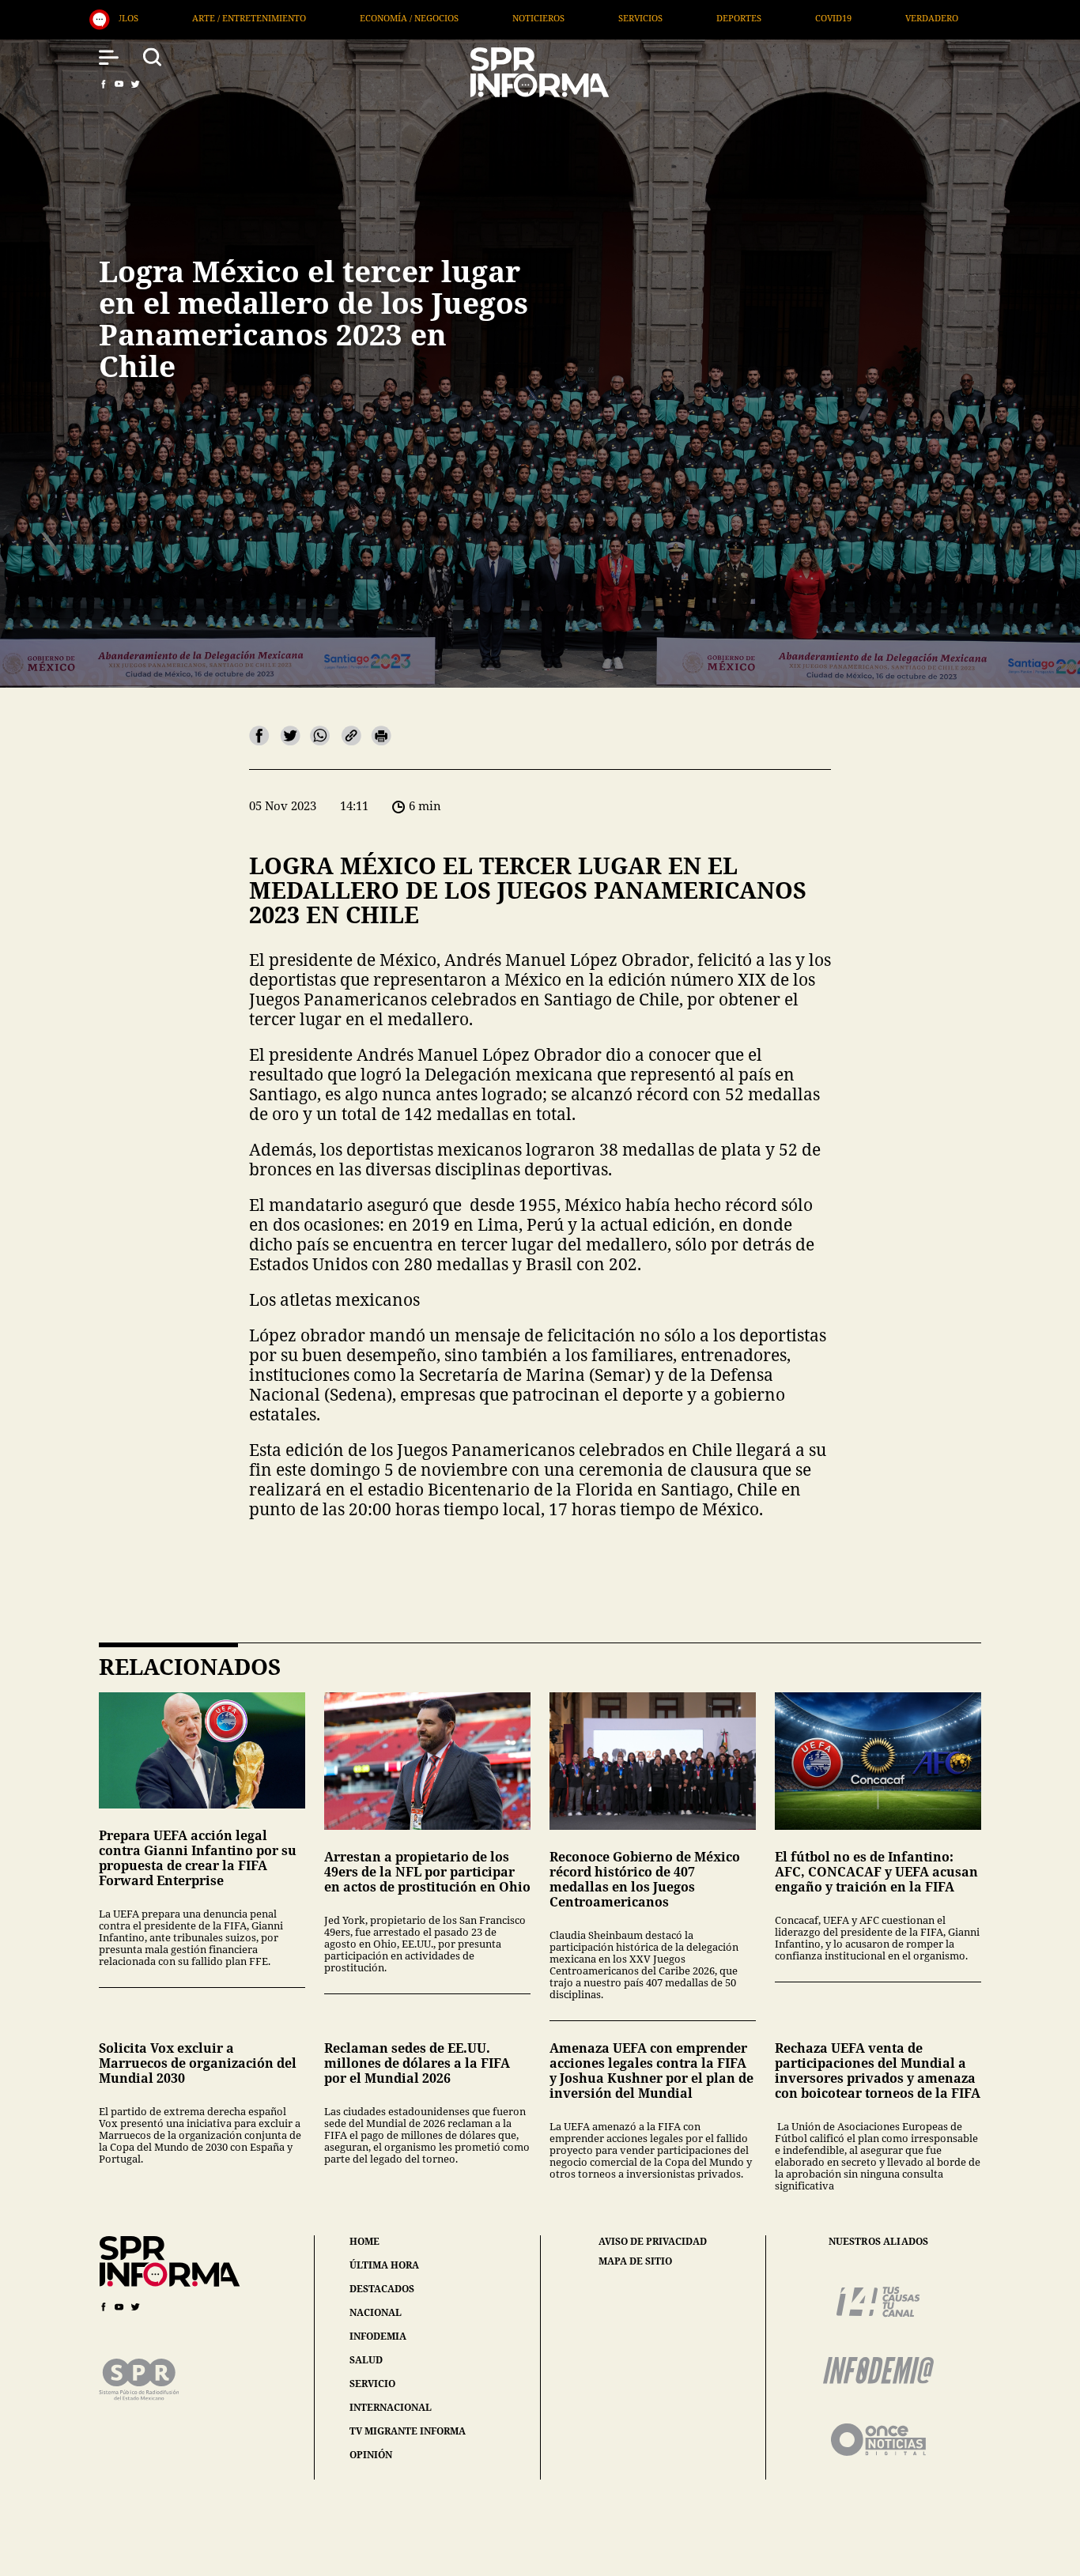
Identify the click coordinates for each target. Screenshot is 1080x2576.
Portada (890, 18)
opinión (371, 2455)
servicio (372, 2384)
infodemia (378, 2336)
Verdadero (674, 18)
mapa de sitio (635, 2261)
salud (366, 2360)
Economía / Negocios (151, 18)
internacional (391, 2407)
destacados (382, 2289)
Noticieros (281, 18)
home (364, 2241)
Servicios (383, 18)
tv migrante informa (408, 2431)
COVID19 (576, 18)
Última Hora (785, 18)
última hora (384, 2265)
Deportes (481, 18)
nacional (376, 2312)
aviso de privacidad (653, 2242)
